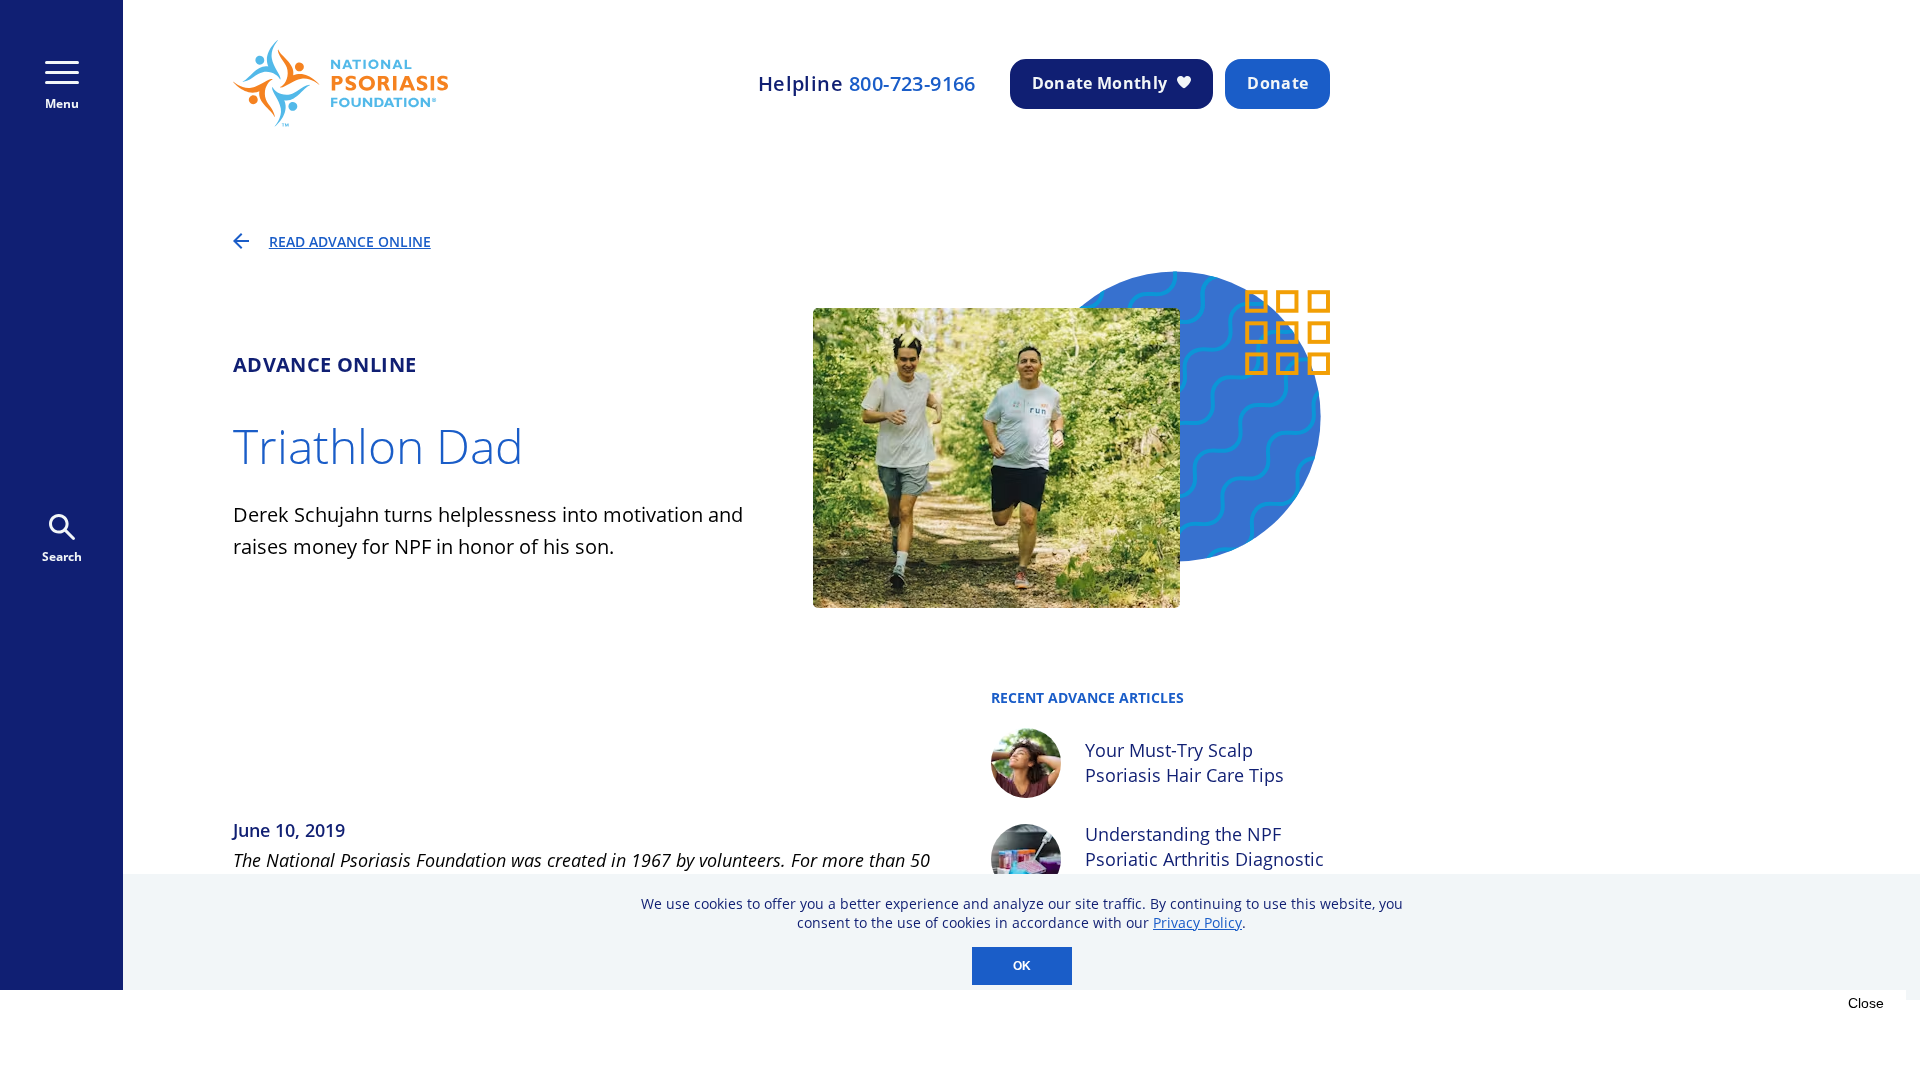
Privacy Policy (1197, 922)
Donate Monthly (1099, 83)
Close (1866, 1003)
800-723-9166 (912, 84)
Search (62, 556)
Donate (1277, 83)
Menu (62, 103)
